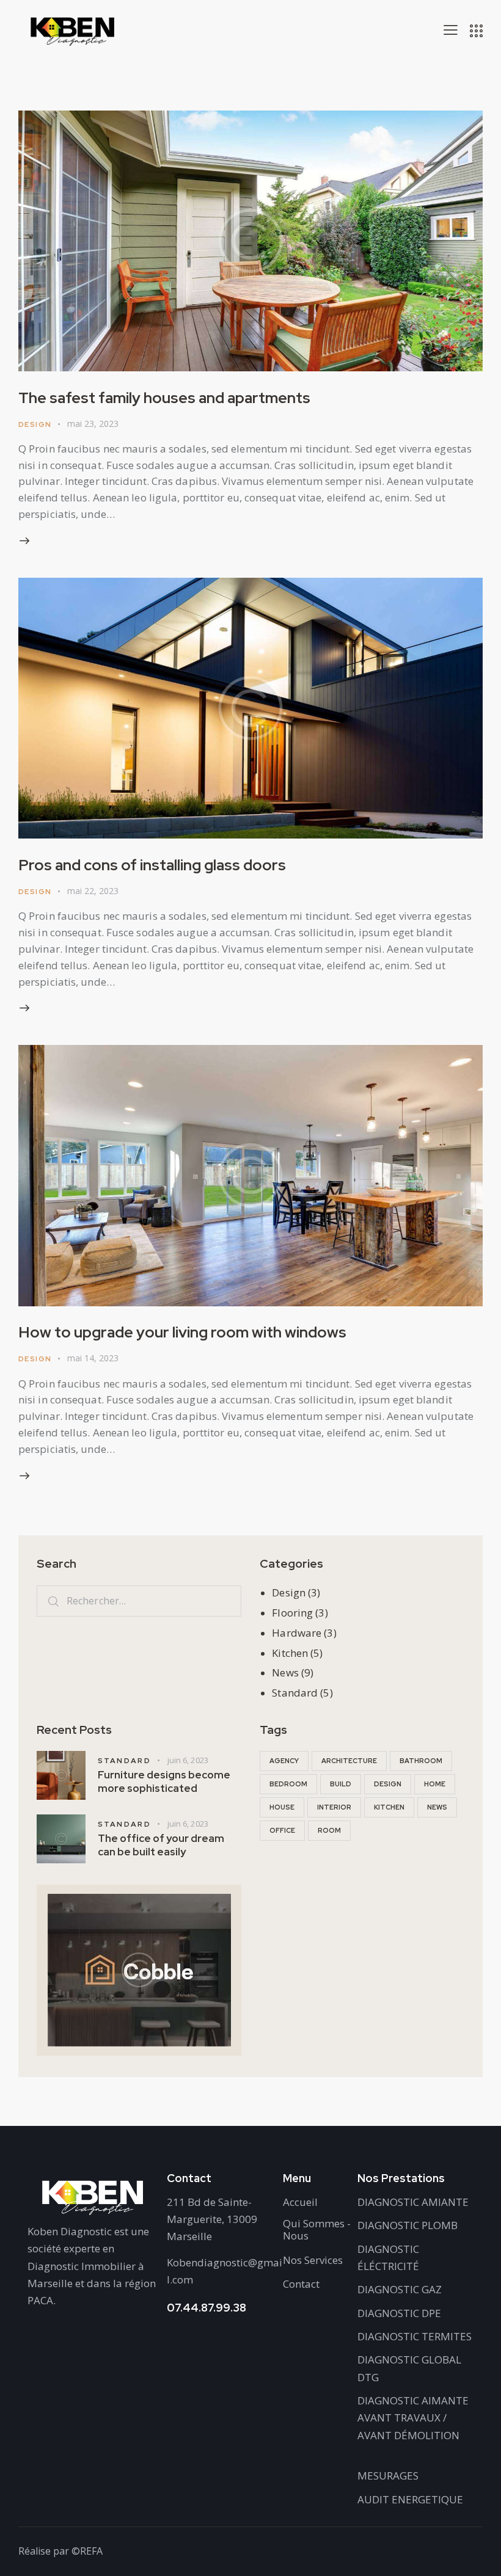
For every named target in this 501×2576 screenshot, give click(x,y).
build (341, 1784)
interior (334, 1807)
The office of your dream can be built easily (161, 1845)
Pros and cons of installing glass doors (152, 865)
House (282, 1807)
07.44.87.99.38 (207, 2308)
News (285, 1672)
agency (284, 1761)
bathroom (421, 1761)
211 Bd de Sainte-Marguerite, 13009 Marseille (212, 2219)
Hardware (297, 1633)
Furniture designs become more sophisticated (164, 1781)
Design (35, 424)
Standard (295, 1693)
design (388, 1784)
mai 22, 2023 (93, 891)
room (329, 1830)
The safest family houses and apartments (164, 398)
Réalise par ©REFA (60, 2551)
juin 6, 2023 (188, 1760)
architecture (349, 1761)
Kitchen (290, 1653)
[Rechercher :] (139, 1600)
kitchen (389, 1807)
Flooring (292, 1613)
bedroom (288, 1784)
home (435, 1784)
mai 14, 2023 (93, 1358)
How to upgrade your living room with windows (182, 1332)
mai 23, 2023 (93, 424)
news (437, 1807)
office (282, 1830)
